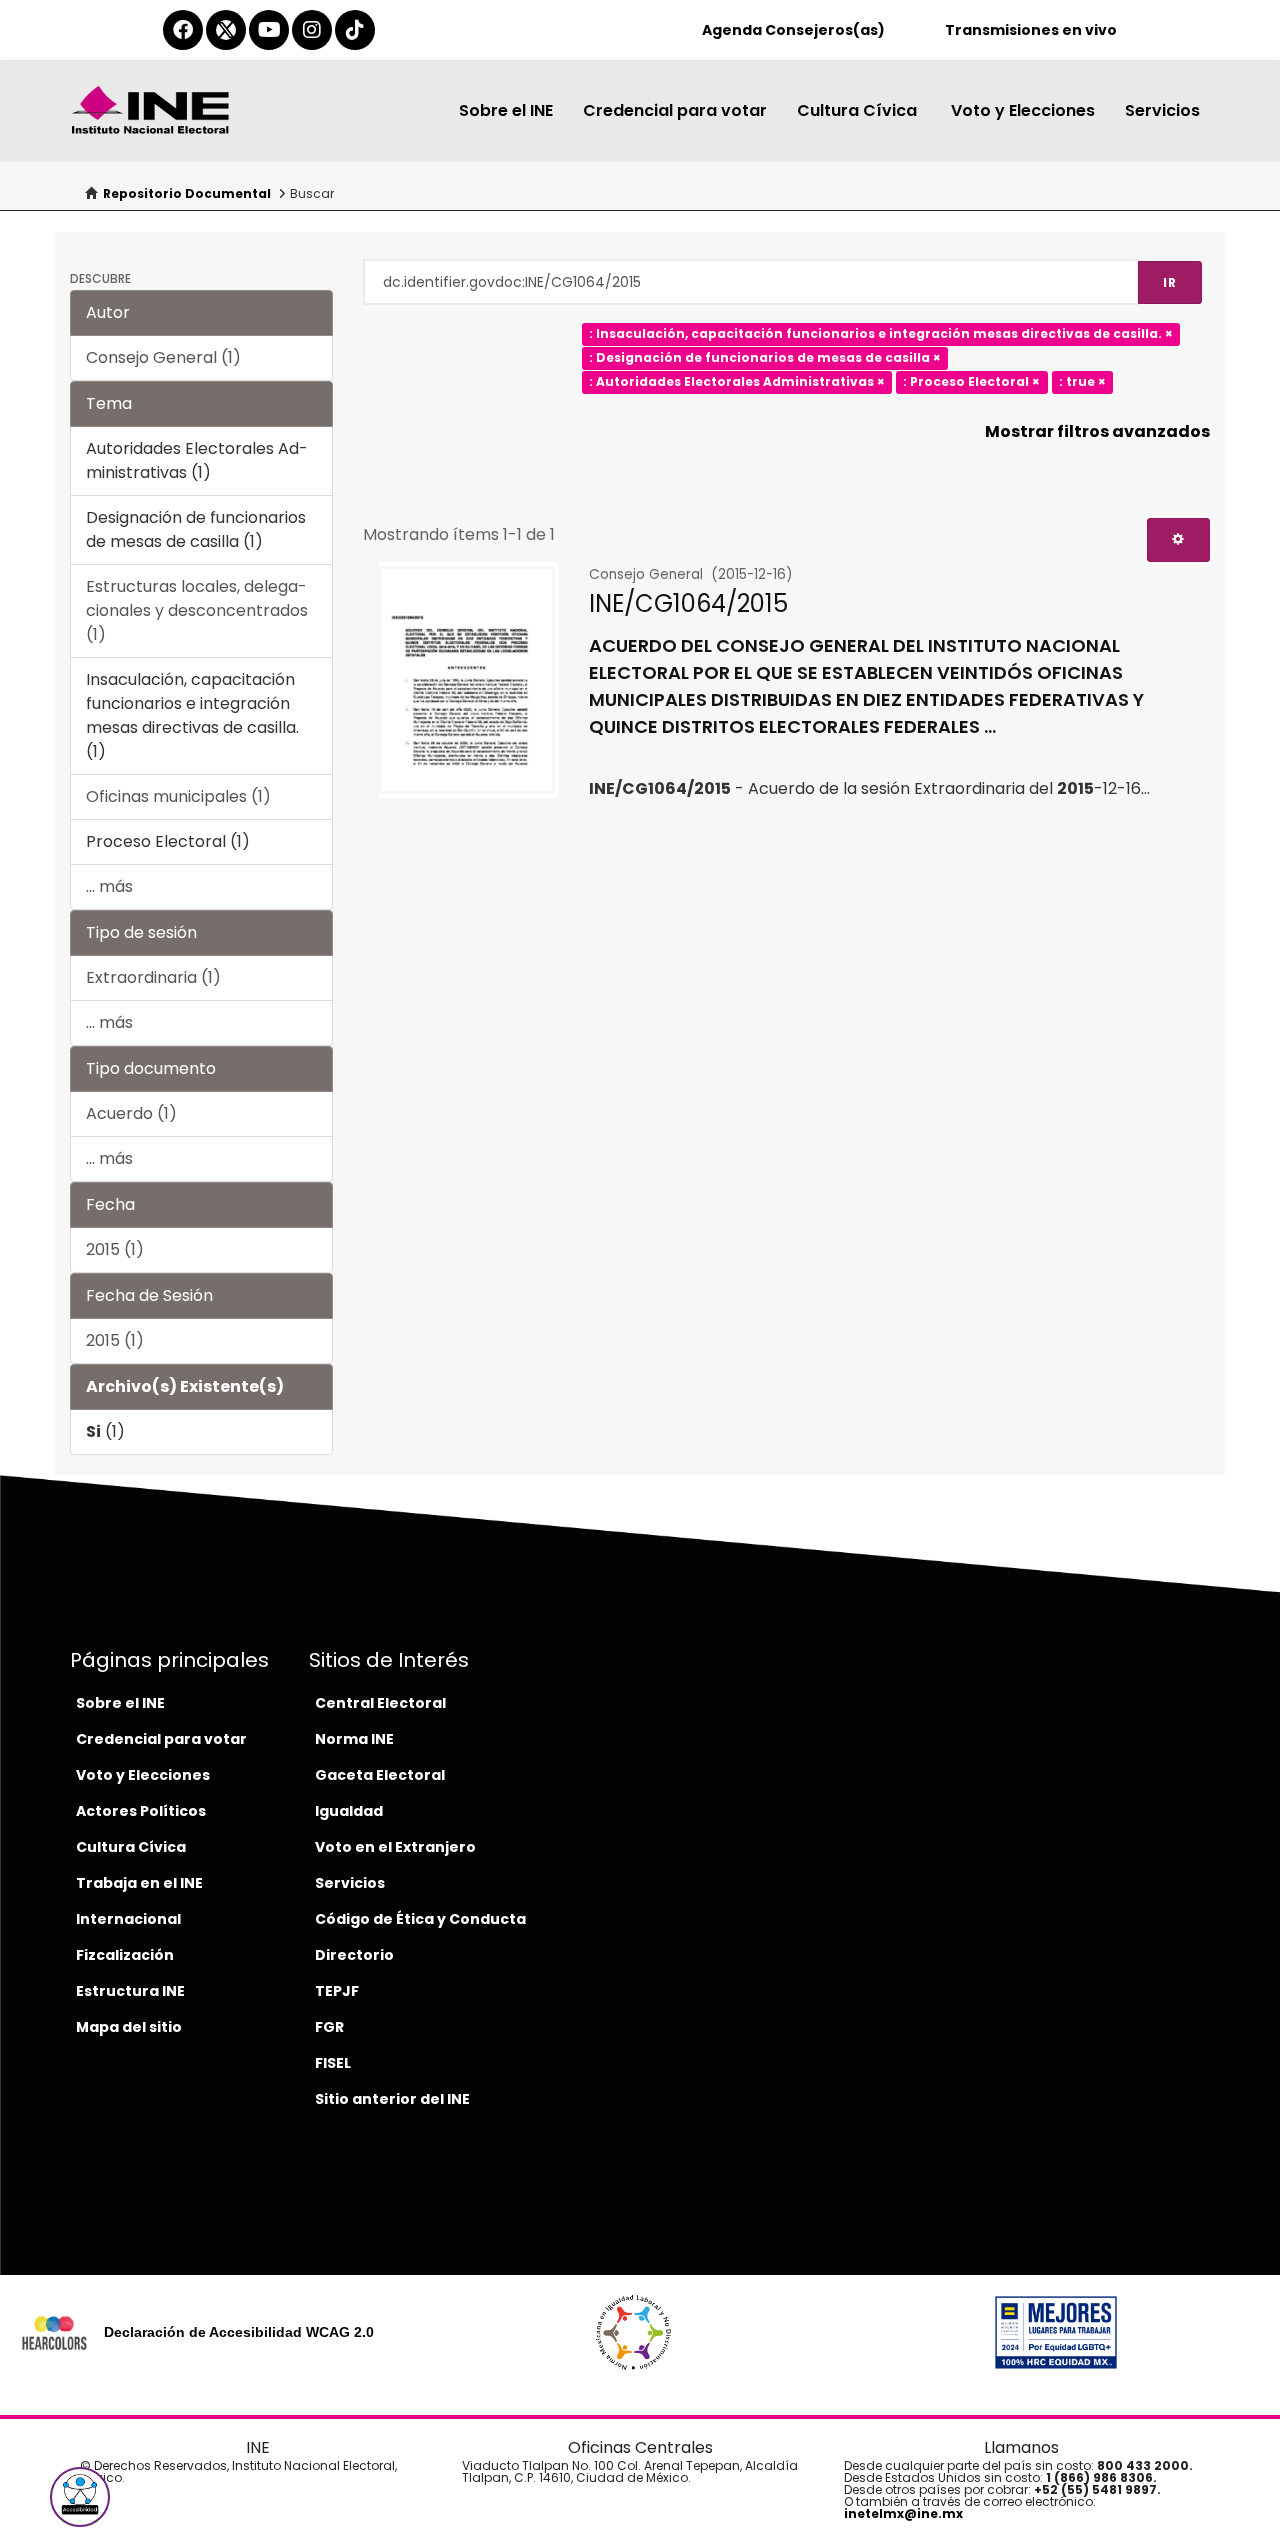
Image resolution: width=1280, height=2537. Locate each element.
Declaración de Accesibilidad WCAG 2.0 (239, 2332)
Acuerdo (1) (131, 1113)
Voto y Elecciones (1023, 110)
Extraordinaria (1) (153, 977)
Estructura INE (130, 1991)
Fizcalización (125, 1955)
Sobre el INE (506, 110)
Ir (1170, 282)
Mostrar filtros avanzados (1097, 431)
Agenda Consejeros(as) (793, 30)
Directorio (354, 1955)
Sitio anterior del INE (392, 2099)
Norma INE (354, 1739)
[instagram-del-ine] (312, 30)
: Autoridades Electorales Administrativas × (737, 381)
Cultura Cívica (859, 110)
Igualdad (349, 1811)
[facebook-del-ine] (183, 30)
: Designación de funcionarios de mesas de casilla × (765, 357)
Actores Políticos (141, 1811)
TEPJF (337, 1991)
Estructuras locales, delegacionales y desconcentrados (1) (197, 610)
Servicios (1162, 110)
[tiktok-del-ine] (355, 30)
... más (109, 886)
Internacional (128, 1919)
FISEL (333, 2063)
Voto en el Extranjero (395, 1847)
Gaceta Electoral (380, 1775)
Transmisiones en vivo (1031, 30)
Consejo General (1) (163, 357)
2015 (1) (115, 1249)
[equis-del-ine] (226, 30)
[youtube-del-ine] (269, 30)
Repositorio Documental (187, 193)
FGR (329, 2027)
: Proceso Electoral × (971, 381)
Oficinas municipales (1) (178, 796)
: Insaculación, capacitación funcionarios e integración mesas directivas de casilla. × (881, 333)
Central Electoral (380, 1703)
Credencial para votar (675, 110)
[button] (80, 2497)
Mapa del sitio (129, 2027)
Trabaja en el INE (139, 1883)
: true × (1082, 381)
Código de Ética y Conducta (420, 1919)
